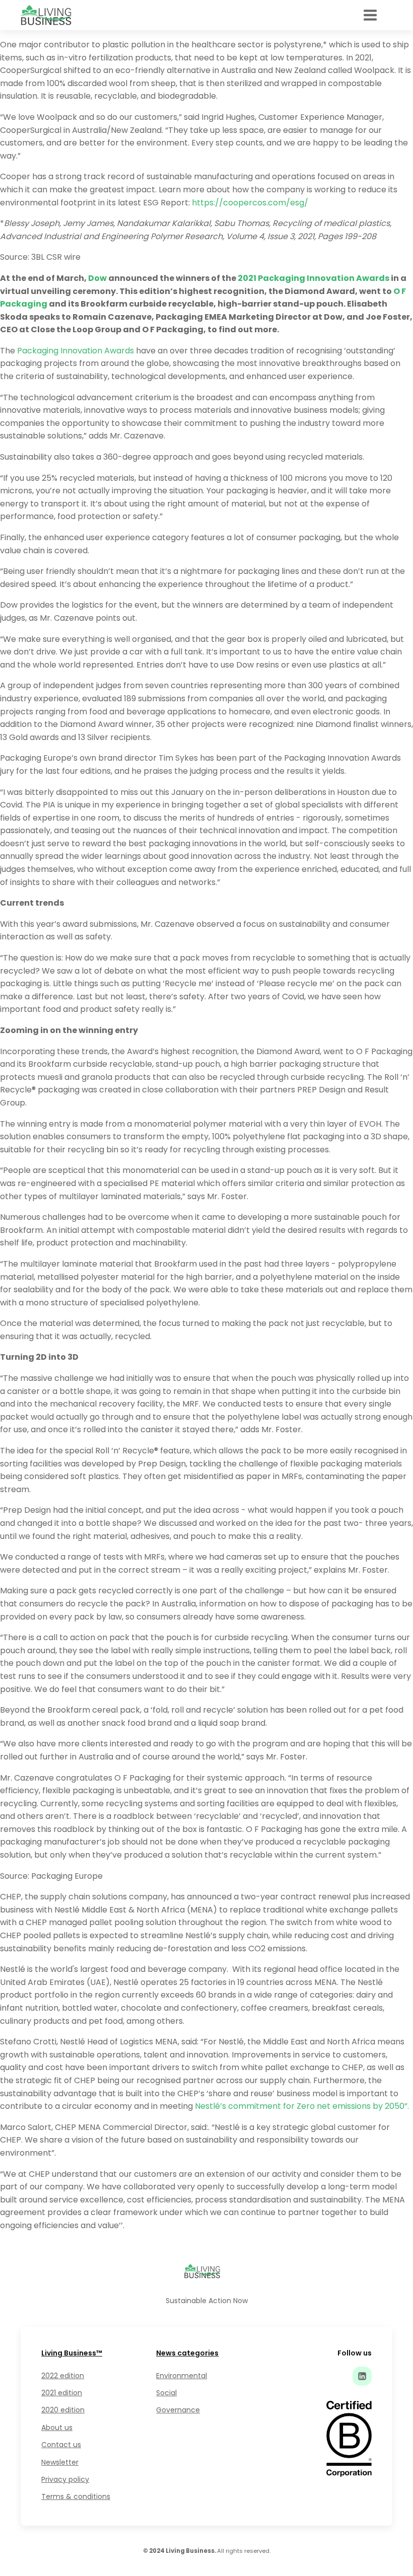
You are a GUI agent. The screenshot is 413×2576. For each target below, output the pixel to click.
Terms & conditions (76, 2496)
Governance (178, 2410)
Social (166, 2393)
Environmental (182, 2376)
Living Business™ (72, 2353)
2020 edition (63, 2410)
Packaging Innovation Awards (76, 351)
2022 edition (63, 2376)
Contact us (61, 2445)
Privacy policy (65, 2479)
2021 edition (62, 2393)
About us (57, 2427)
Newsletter (60, 2462)
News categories (187, 2353)
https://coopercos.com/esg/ (250, 203)
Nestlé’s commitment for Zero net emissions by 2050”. (302, 2106)
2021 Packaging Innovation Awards (314, 278)
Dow (97, 278)
